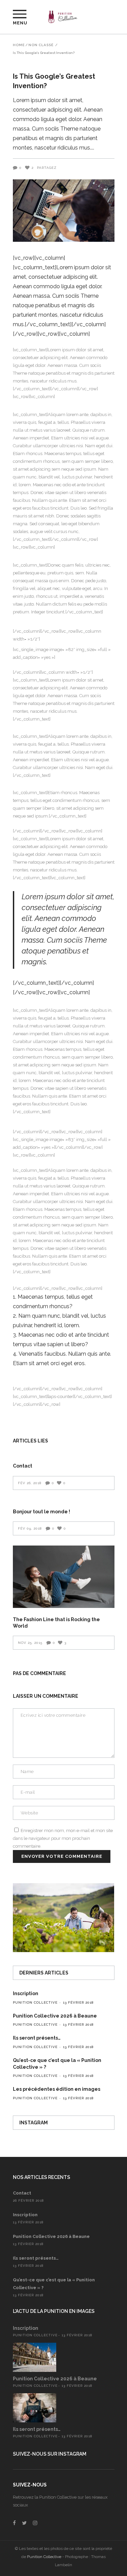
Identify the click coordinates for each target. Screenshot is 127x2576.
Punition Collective (35, 2002)
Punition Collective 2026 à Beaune (55, 2016)
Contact (23, 1466)
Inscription (26, 1993)
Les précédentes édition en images (57, 2089)
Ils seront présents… (37, 2038)
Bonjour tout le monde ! (41, 1512)
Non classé (41, 45)
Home (19, 45)
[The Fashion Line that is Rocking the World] (64, 1577)
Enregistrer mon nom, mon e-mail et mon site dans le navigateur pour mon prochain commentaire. (63, 1838)
